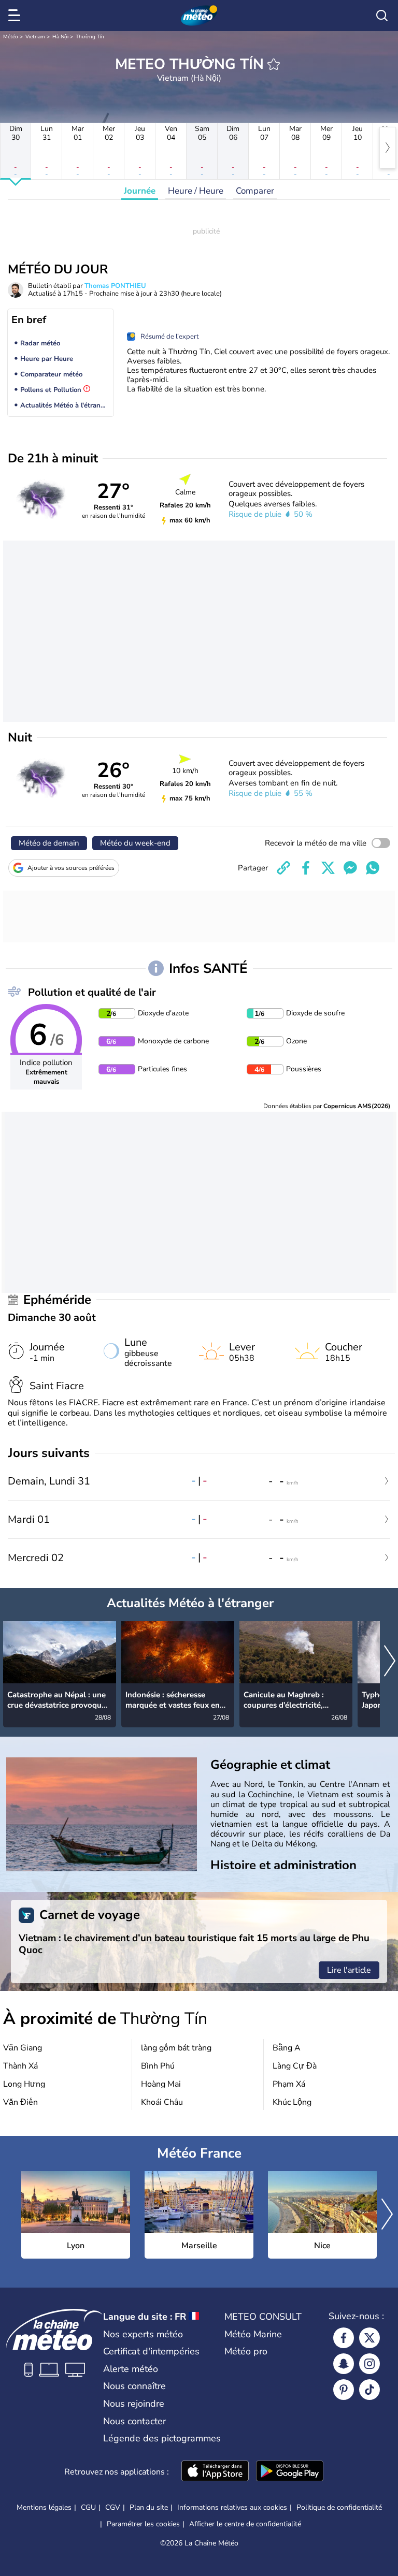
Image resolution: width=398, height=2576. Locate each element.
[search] (382, 16)
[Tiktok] (369, 2390)
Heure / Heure (196, 191)
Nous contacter (134, 2421)
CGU (88, 2507)
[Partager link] (283, 868)
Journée (140, 191)
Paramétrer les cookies (143, 2524)
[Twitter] (369, 2338)
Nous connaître (134, 2386)
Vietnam (35, 37)
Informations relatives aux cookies (232, 2507)
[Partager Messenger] (350, 868)
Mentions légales (44, 2507)
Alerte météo (131, 2369)
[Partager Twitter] (328, 868)
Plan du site (149, 2507)
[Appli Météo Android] (290, 2472)
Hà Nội (60, 37)
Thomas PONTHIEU (115, 286)
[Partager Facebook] (306, 868)
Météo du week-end (135, 843)
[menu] (16, 16)
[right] (388, 148)
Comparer (255, 191)
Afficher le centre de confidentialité (245, 2524)
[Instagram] (369, 2364)
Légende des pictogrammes (162, 2438)
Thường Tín (90, 37)
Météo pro (246, 2351)
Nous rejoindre (134, 2404)
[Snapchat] (344, 2364)
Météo (11, 37)
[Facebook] (344, 2338)
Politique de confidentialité (339, 2507)
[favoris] (274, 64)
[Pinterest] (344, 2390)
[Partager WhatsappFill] (373, 868)
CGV (113, 2507)
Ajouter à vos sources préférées (71, 868)
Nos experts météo (143, 2334)
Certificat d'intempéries (151, 2351)
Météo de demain (49, 843)
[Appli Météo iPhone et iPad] (215, 2472)
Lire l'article (349, 1970)
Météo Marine (253, 2334)
